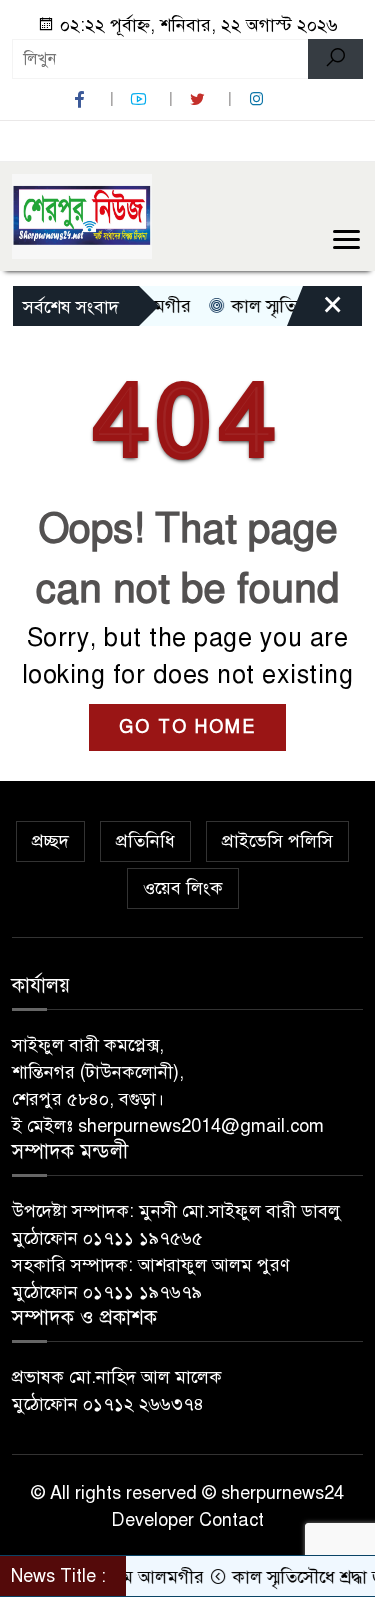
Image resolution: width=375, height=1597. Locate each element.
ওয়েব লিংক (183, 888)
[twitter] (200, 99)
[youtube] (141, 99)
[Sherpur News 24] (82, 215)
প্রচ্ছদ (50, 841)
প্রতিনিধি (145, 841)
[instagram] (259, 99)
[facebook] (82, 99)
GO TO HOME (187, 727)
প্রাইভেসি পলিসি (277, 841)
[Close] (315, 311)
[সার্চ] (335, 59)
